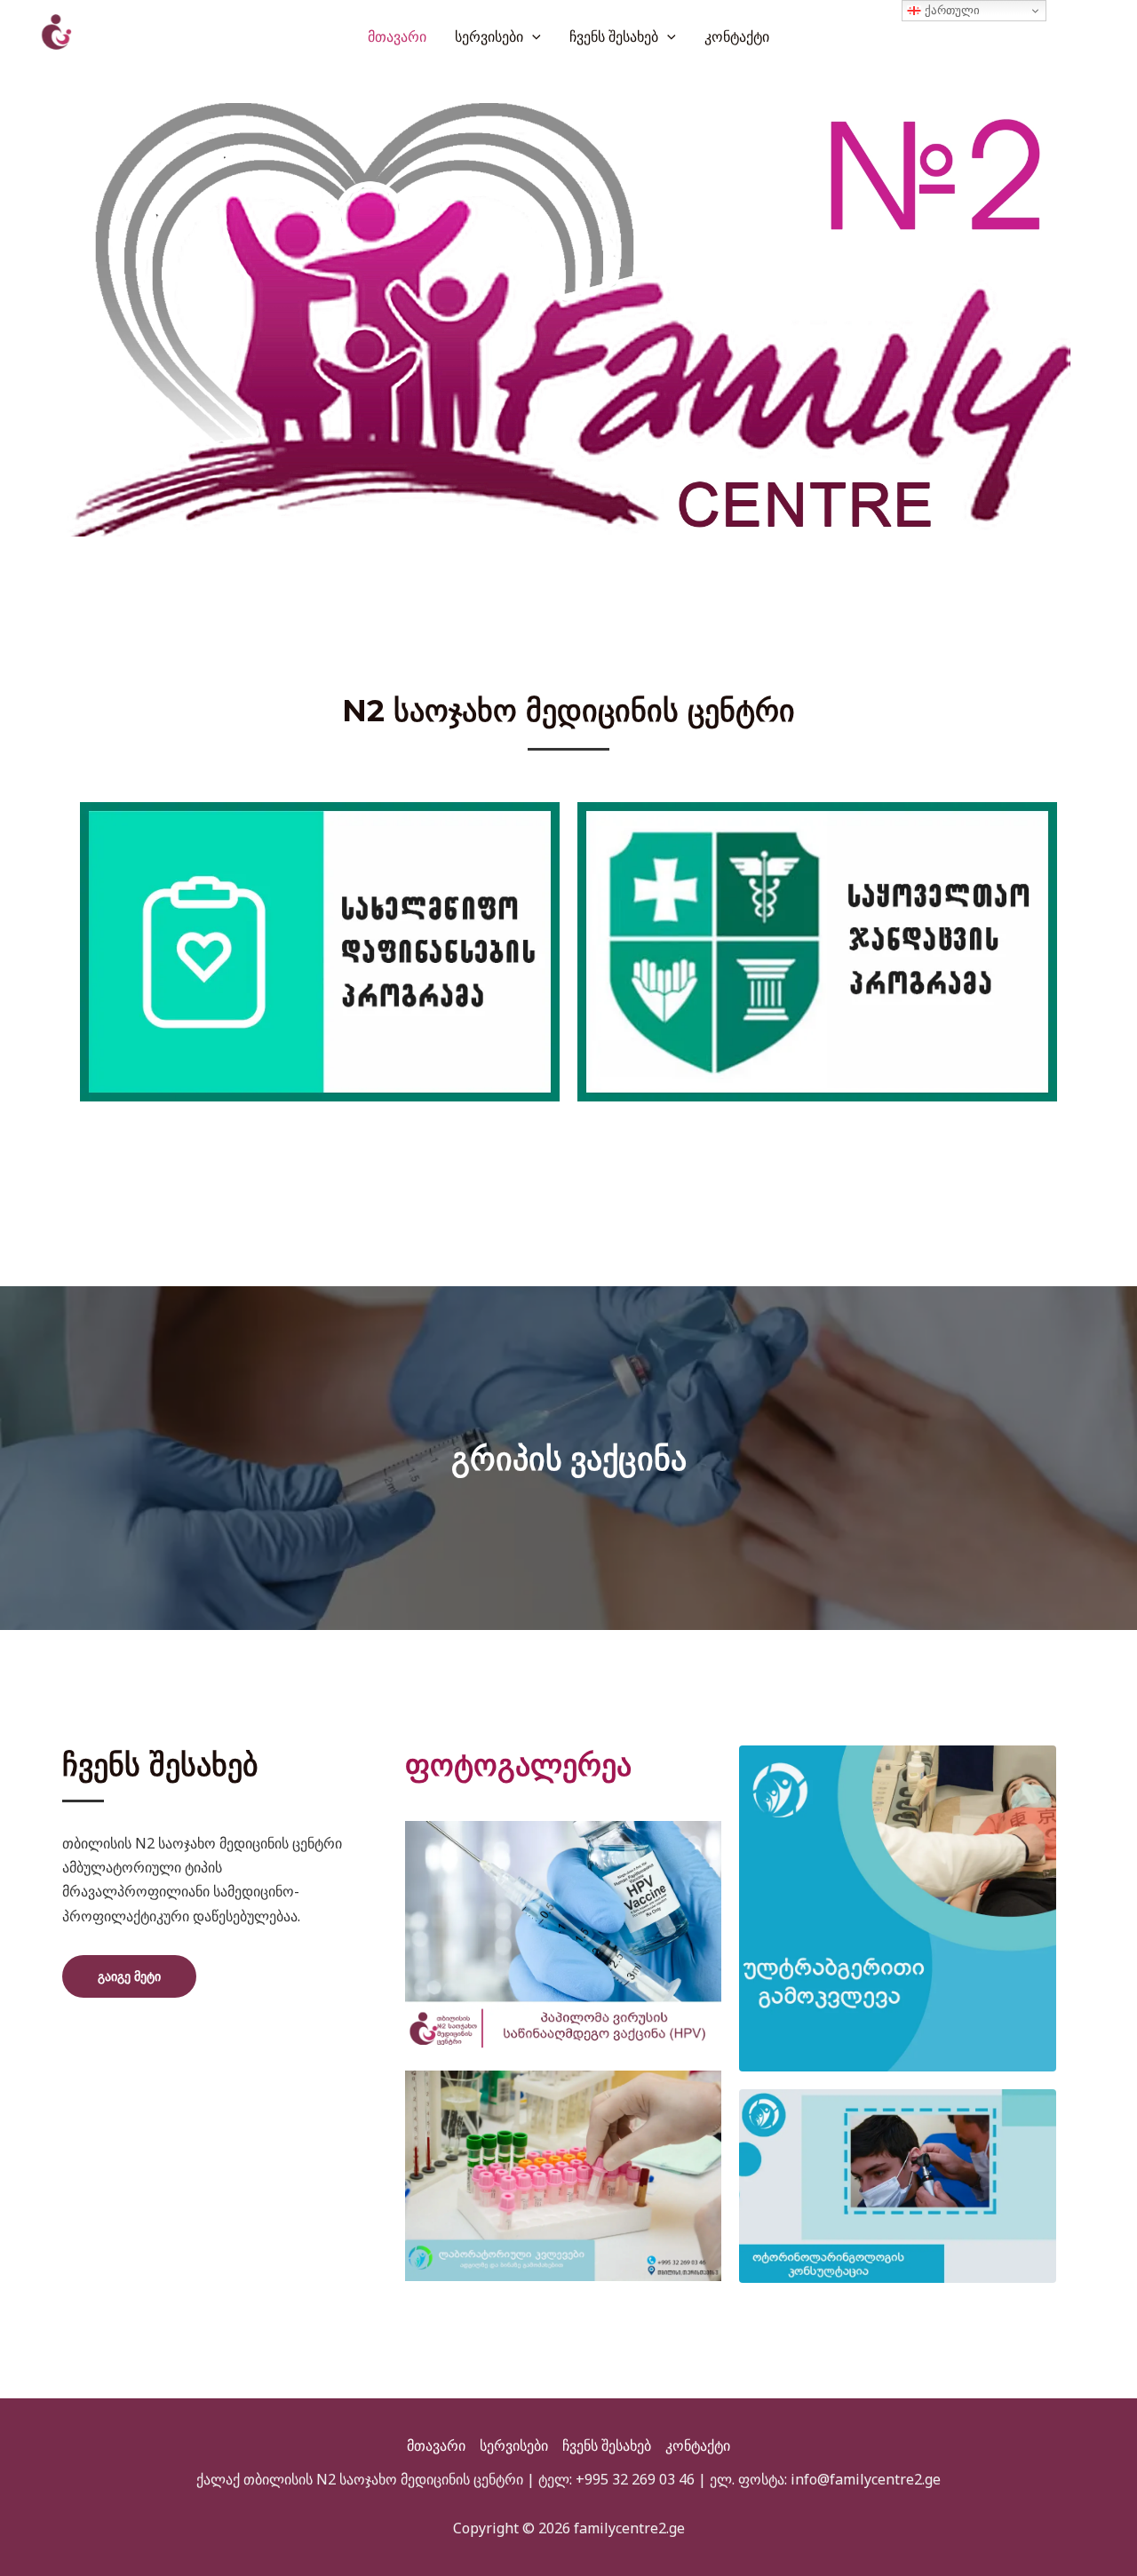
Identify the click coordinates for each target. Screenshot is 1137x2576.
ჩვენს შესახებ (614, 36)
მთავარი (397, 36)
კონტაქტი (737, 36)
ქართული (950, 10)
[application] (532, 36)
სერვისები (489, 36)
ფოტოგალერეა (518, 1765)
